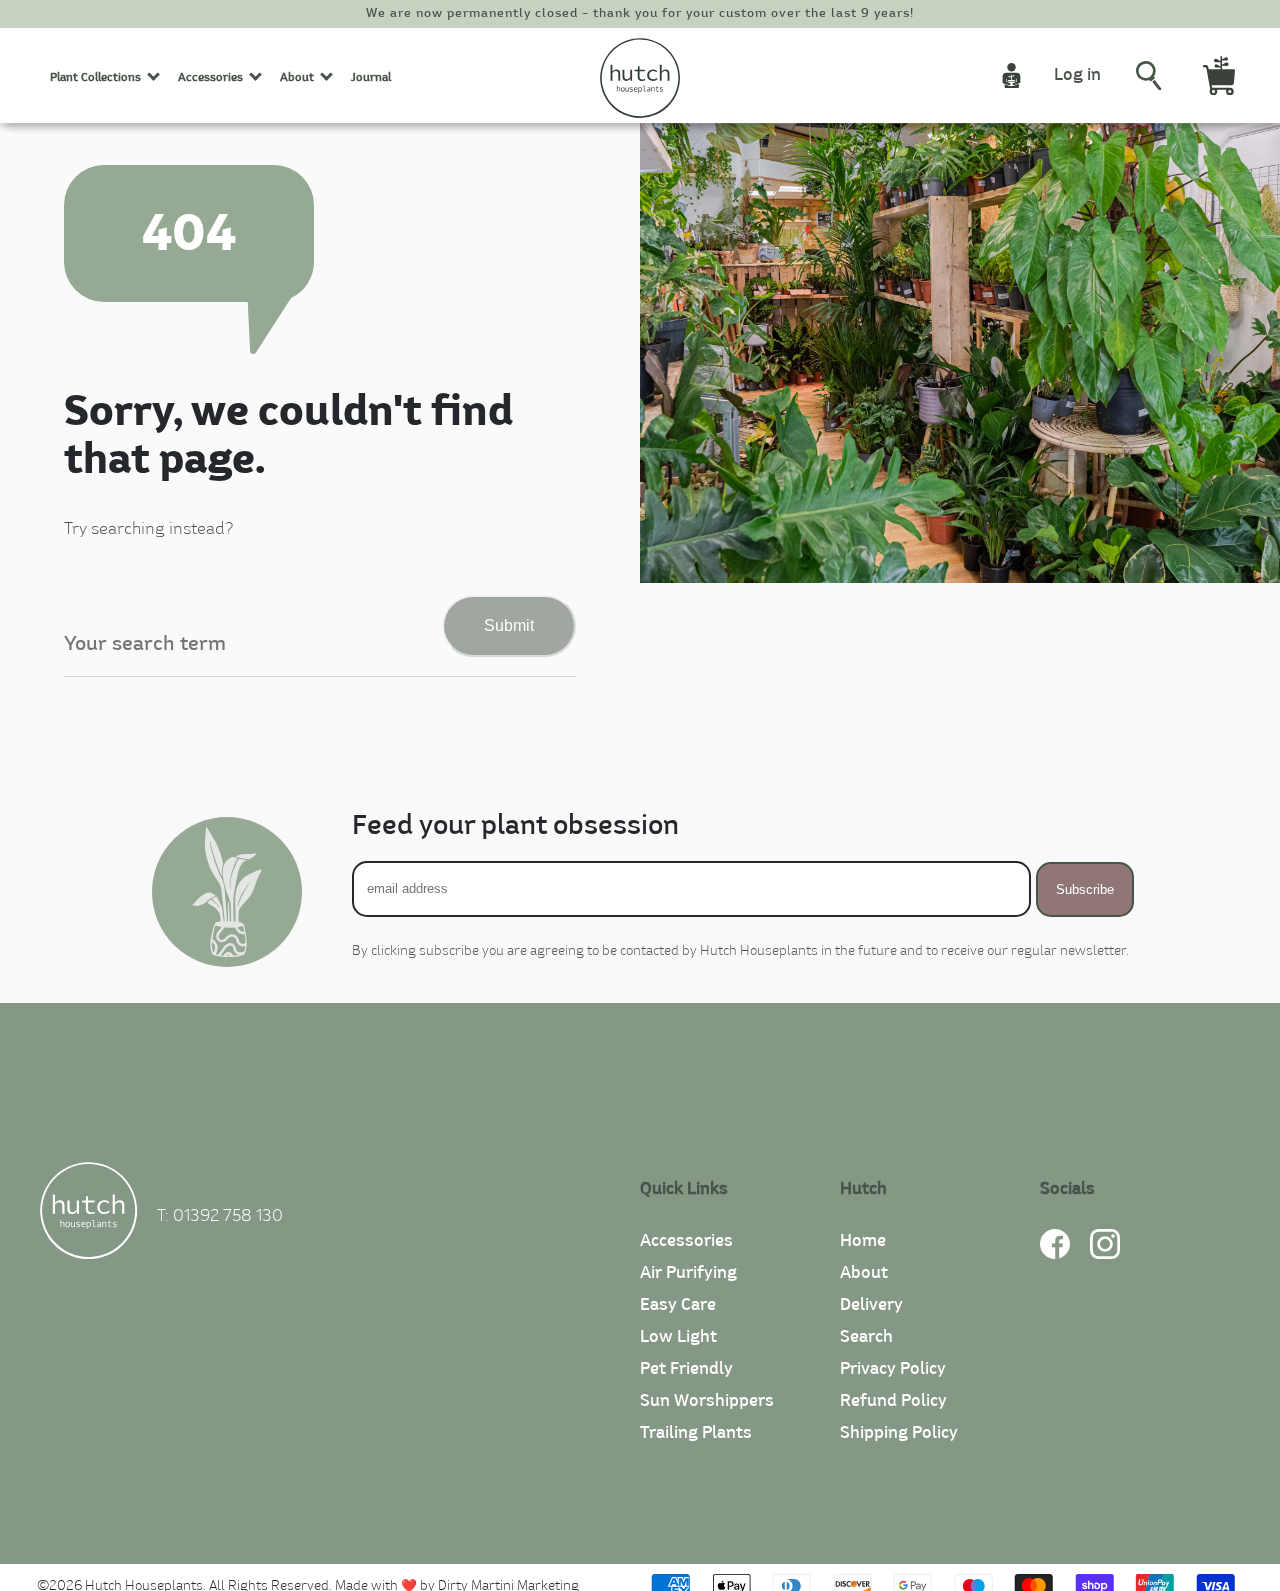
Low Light (678, 1337)
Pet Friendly (686, 1369)
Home (863, 1241)
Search (866, 1337)
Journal (371, 77)
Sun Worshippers (707, 1401)
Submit (509, 625)
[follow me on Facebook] (1055, 1254)
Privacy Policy (893, 1369)
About (864, 1273)
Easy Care (678, 1305)
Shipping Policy (899, 1433)
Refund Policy (893, 1401)
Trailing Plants (696, 1433)
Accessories (686, 1241)
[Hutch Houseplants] (88, 1214)
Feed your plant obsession (515, 826)
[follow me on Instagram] (1105, 1254)
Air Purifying (688, 1273)
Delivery (871, 1305)
